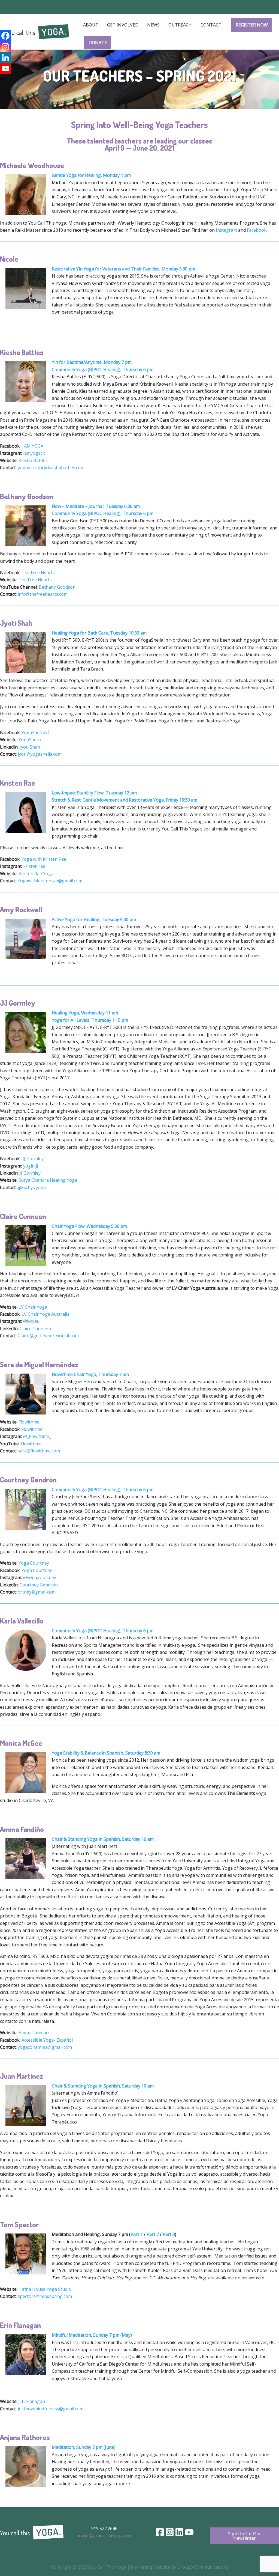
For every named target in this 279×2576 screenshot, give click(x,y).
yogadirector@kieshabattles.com (51, 467)
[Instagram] (5, 47)
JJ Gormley (33, 1159)
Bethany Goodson (57, 587)
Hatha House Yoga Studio (45, 2289)
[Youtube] (5, 69)
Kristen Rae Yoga (36, 874)
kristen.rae (34, 866)
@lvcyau (31, 1321)
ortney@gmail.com (37, 1592)
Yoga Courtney (34, 1563)
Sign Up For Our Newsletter (245, 2536)
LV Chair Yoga (33, 1307)
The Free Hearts (38, 573)
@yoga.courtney (40, 1577)
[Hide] (2, 79)
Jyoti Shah (30, 747)
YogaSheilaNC (36, 732)
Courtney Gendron (39, 1585)
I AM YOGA (32, 446)
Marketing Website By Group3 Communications (180, 2567)
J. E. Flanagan (32, 2401)
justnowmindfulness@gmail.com (51, 2409)
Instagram (226, 230)
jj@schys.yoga (32, 1187)
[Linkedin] (5, 58)
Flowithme (29, 1422)
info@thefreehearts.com (43, 594)
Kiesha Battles (33, 460)
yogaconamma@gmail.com (45, 2047)
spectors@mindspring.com (45, 2296)
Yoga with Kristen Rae (44, 859)
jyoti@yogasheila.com (40, 754)
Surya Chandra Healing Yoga (48, 1180)
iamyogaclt (34, 453)
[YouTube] (189, 2532)
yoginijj (31, 1166)
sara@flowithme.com (39, 1451)
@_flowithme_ (37, 1436)
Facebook (257, 230)
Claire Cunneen (35, 1329)
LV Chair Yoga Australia (46, 1314)
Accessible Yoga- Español (47, 2040)
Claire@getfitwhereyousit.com (48, 1336)
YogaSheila (30, 740)
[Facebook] (5, 36)
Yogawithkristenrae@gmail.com (50, 881)
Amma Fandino (34, 2033)
